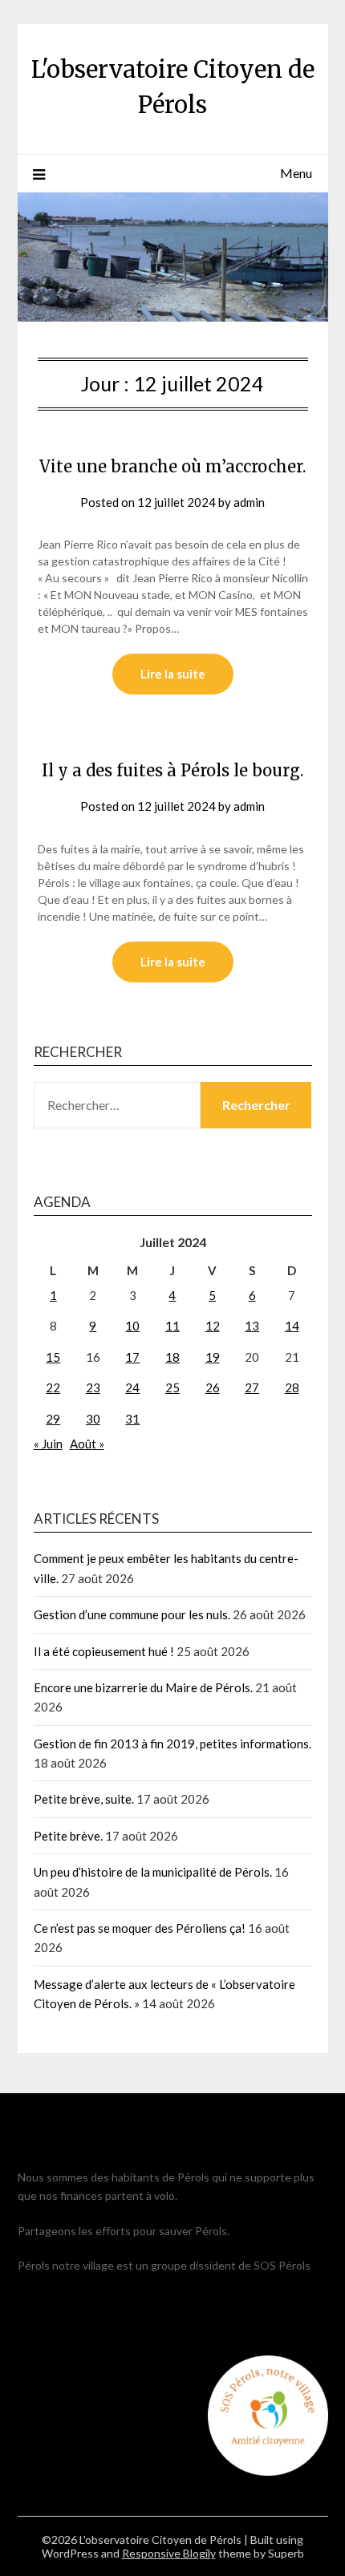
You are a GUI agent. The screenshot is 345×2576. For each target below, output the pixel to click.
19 (213, 1357)
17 (132, 1357)
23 (93, 1387)
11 (172, 1326)
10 (132, 1326)
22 (53, 1387)
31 (132, 1419)
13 (252, 1326)
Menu (296, 173)
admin (249, 502)
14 (292, 1326)
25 (172, 1387)
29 (53, 1419)
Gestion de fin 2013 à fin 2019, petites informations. (172, 1744)
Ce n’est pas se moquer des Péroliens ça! (140, 1928)
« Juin (48, 1444)
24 (132, 1387)
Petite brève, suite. (84, 1799)
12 (213, 1326)
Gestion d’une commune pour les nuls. (132, 1614)
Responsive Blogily (169, 2553)
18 (172, 1357)
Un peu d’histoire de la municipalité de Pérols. (153, 1872)
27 (252, 1387)
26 (213, 1387)
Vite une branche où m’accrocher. (172, 466)
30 (93, 1419)
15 (53, 1357)
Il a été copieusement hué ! (104, 1651)
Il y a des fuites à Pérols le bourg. (172, 770)
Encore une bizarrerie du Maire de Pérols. (143, 1687)
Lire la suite (173, 674)
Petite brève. (68, 1836)
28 (292, 1387)
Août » (87, 1444)
